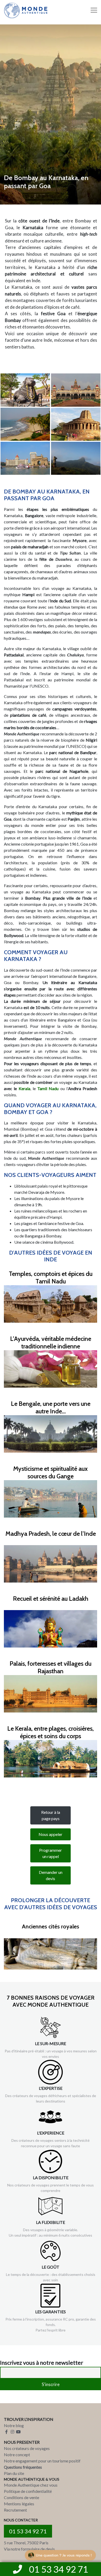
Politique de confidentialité (28, 2491)
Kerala (24, 1088)
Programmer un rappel (51, 1853)
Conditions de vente (21, 2497)
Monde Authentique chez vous (31, 2485)
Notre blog (14, 2425)
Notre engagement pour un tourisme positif (42, 2461)
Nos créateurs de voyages (27, 2448)
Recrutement (15, 2510)
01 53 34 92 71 (28, 2531)
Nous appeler (51, 1834)
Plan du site (14, 2473)
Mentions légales (19, 2504)
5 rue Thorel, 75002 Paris (26, 2543)
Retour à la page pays (51, 1815)
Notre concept (17, 2455)
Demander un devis (51, 1875)
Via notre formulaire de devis (29, 2549)
